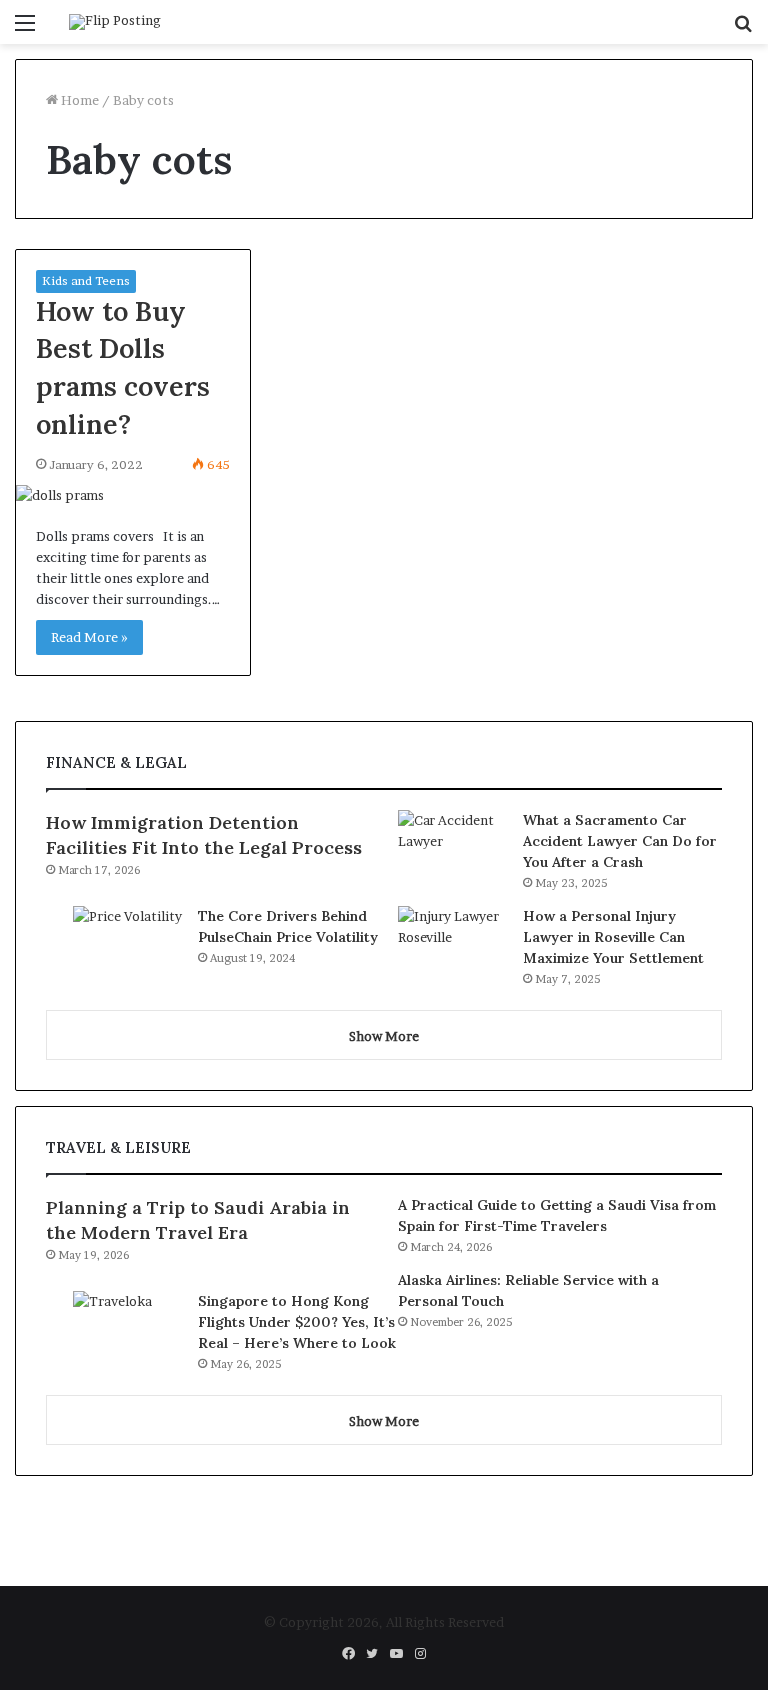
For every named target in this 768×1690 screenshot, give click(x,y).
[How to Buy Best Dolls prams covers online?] (133, 495)
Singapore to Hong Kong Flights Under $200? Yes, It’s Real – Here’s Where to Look (297, 1322)
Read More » (89, 637)
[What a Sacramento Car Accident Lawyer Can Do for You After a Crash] (453, 847)
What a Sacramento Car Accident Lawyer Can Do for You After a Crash (620, 841)
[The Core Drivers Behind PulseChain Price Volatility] (128, 943)
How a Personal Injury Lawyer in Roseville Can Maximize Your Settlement (613, 937)
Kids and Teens (86, 280)
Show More (384, 1036)
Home (78, 100)
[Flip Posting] (115, 22)
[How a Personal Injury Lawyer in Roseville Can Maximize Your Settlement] (453, 943)
